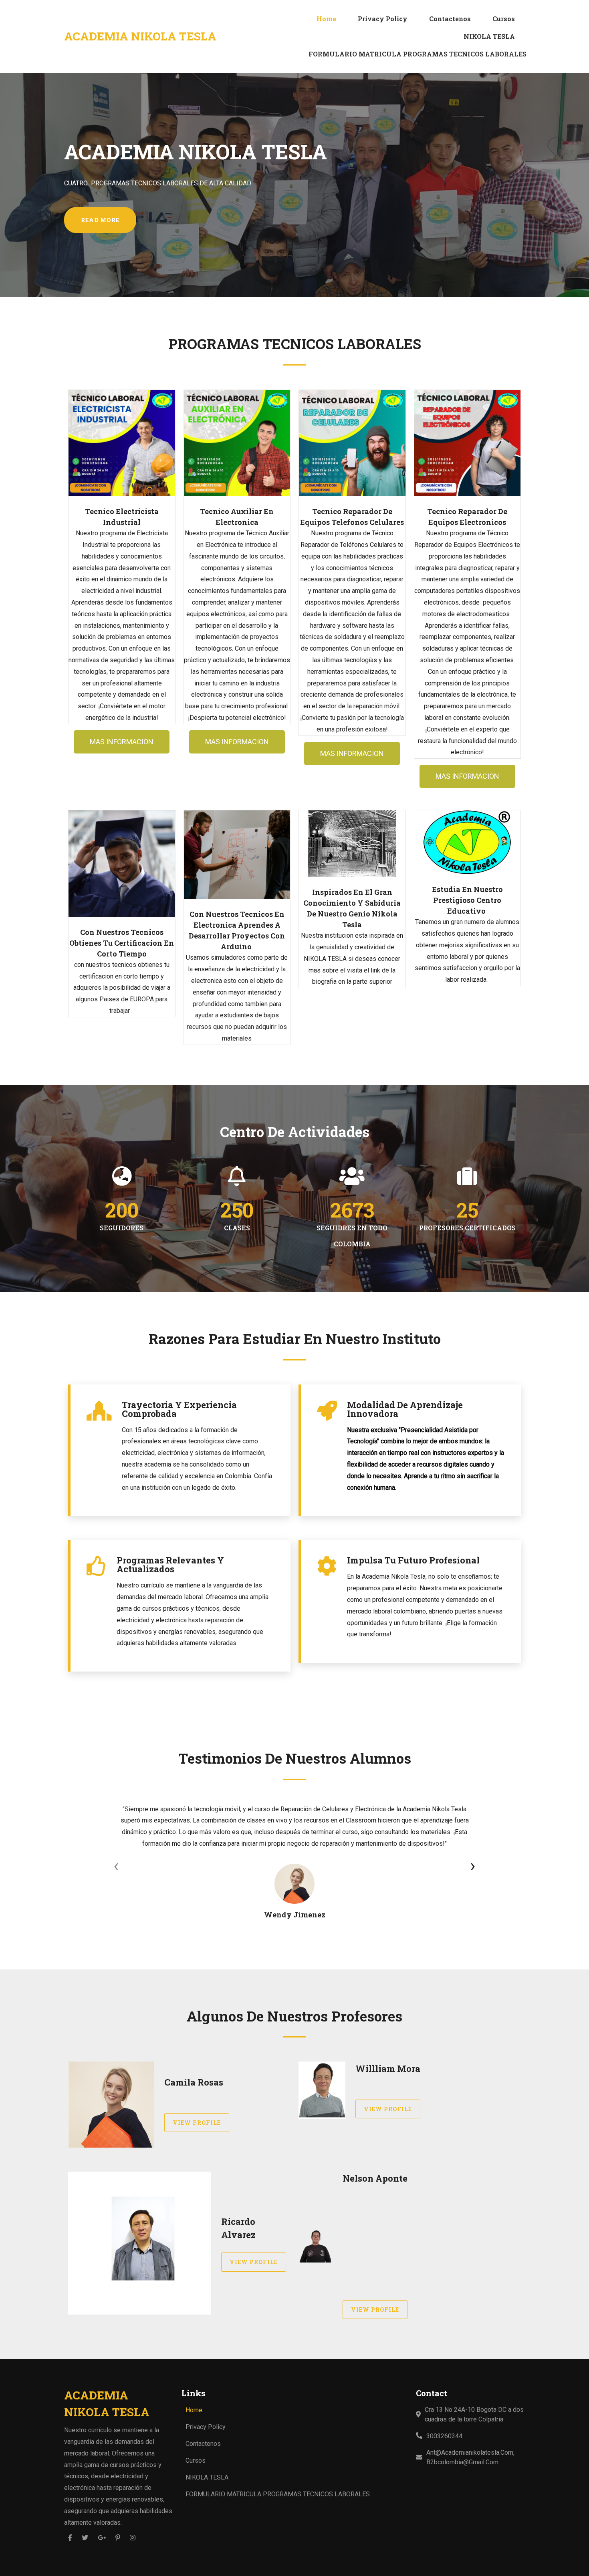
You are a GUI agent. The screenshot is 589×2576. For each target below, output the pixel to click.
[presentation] (116, 1866)
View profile (197, 2123)
